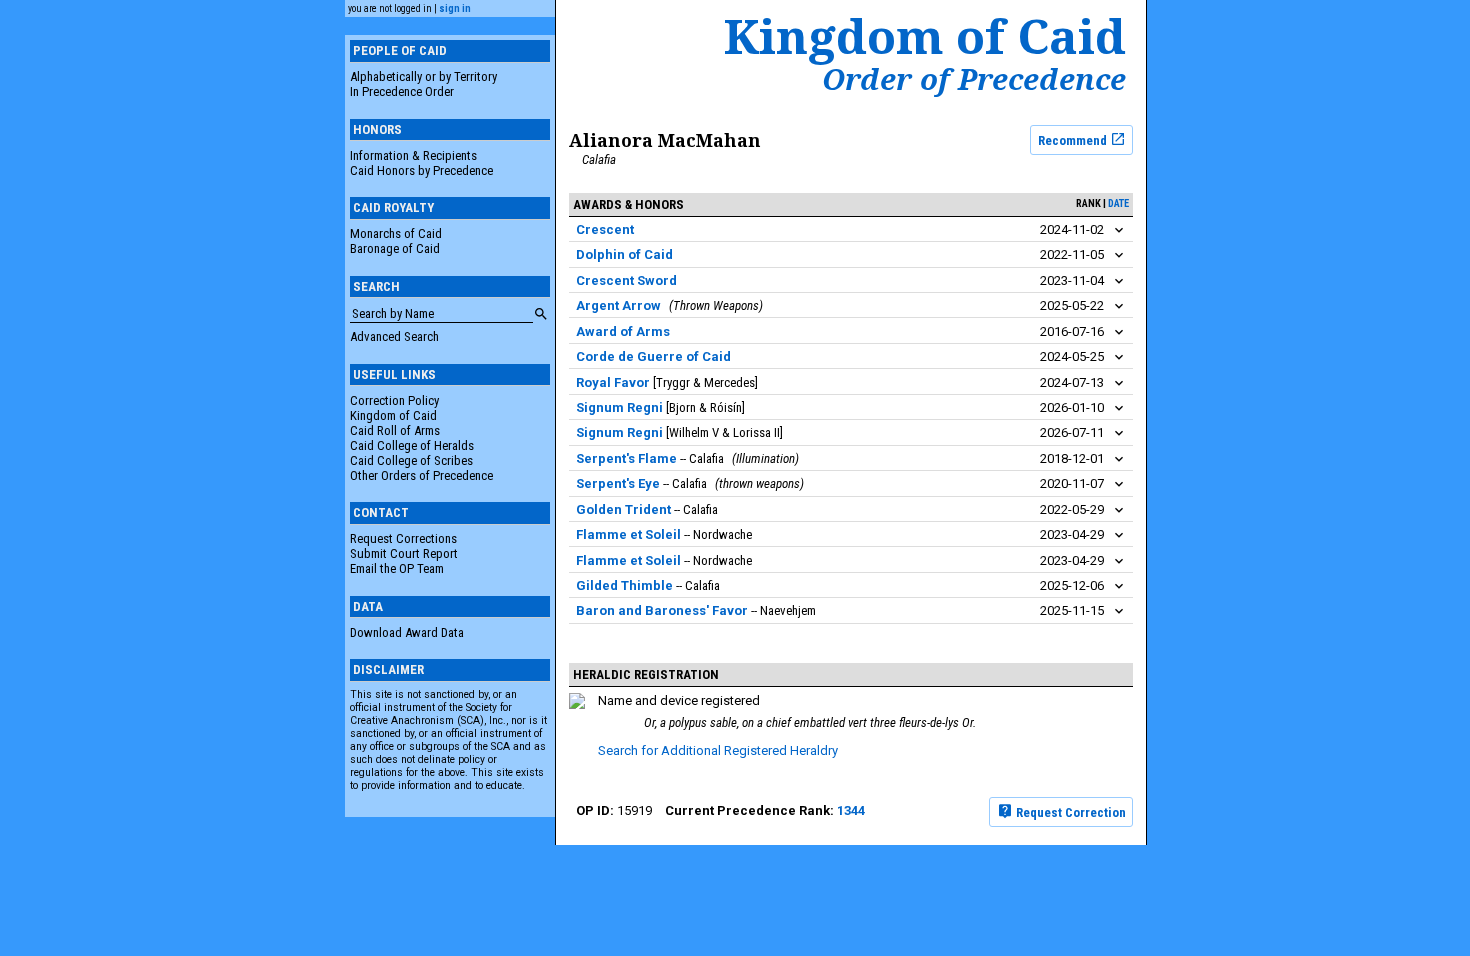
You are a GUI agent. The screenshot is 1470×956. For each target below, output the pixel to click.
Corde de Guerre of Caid (653, 356)
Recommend (1074, 139)
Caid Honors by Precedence (421, 170)
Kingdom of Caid (393, 415)
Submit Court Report (404, 553)
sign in (455, 8)
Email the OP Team (397, 568)
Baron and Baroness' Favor (662, 610)
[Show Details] (1119, 230)
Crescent (605, 229)
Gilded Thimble (624, 585)
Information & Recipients (413, 155)
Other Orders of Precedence (421, 475)
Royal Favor (613, 382)
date (1118, 203)
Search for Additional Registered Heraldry (718, 750)
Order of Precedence (974, 79)
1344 (851, 810)
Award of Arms (623, 331)
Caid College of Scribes (411, 460)
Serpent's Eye (618, 483)
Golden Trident (623, 509)
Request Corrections (403, 538)
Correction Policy (394, 400)
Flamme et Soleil (628, 534)
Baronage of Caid (395, 248)
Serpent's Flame (626, 458)
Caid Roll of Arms (395, 430)
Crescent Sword (626, 280)
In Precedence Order (402, 91)
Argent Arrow (618, 305)
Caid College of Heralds (412, 445)
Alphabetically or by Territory (423, 76)
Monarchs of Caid (396, 233)
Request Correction (1069, 811)
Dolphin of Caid (624, 254)
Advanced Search (394, 336)
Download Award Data (407, 632)
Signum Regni (619, 407)
